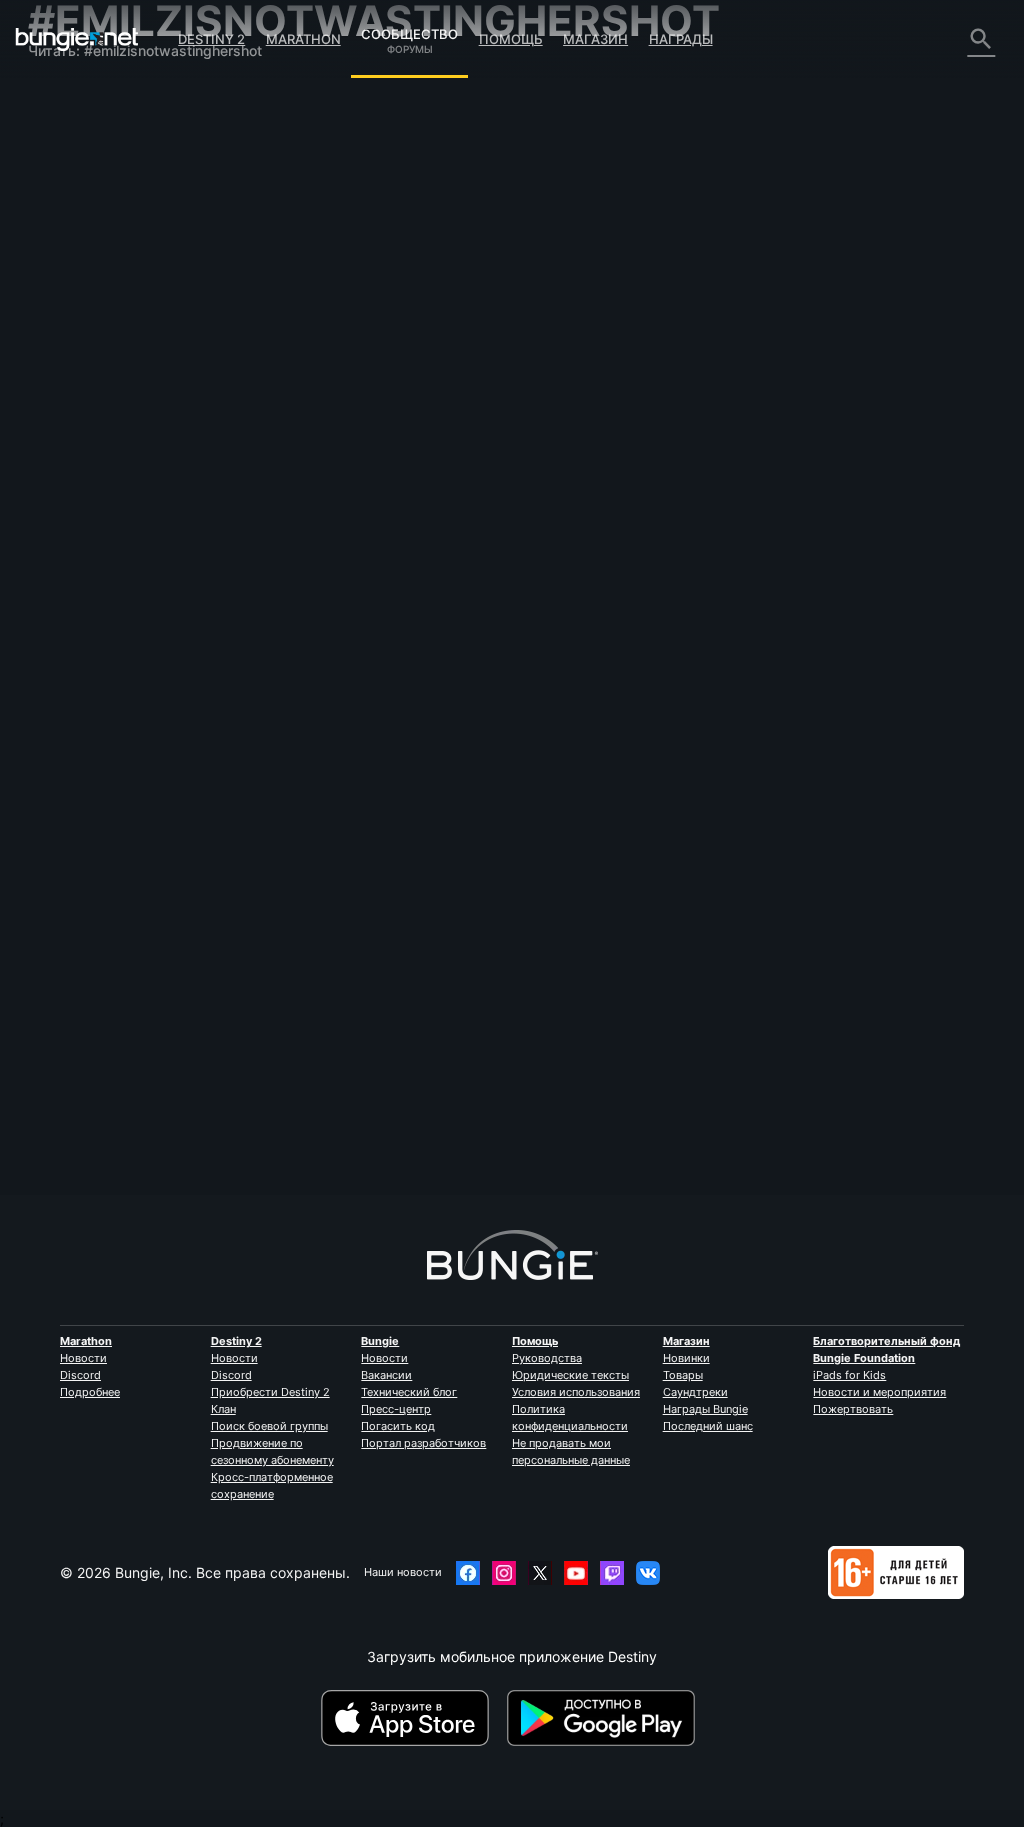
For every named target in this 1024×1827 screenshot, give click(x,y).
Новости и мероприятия (879, 1392)
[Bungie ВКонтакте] (648, 1573)
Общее (63, 469)
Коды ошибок (85, 214)
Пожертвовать (853, 1409)
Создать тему (330, 249)
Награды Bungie (705, 1409)
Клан (223, 1409)
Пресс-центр (396, 1409)
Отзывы (67, 129)
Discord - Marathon (103, 554)
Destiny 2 (211, 39)
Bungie (380, 1341)
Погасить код (398, 1426)
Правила (66, 576)
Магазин (595, 39)
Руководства (547, 1358)
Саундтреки (695, 1392)
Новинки (686, 1358)
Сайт (56, 299)
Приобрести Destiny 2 (270, 1392)
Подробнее (90, 1392)
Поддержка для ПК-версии (133, 384)
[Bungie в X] (540, 1573)
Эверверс (73, 248)
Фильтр (411, 248)
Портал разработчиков (423, 1443)
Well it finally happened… (358, 344)
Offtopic (464, 346)
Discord (80, 1375)
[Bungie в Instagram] (504, 1573)
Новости (83, 1358)
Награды (681, 39)
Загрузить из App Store (412, 1718)
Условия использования (576, 1392)
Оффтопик (74, 520)
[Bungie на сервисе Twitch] (612, 1573)
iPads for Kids (849, 1375)
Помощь (511, 39)
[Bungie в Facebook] (468, 1573)
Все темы (73, 95)
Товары (683, 1375)
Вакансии (386, 1375)
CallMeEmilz (316, 361)
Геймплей (73, 180)
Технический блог (409, 1392)
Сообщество (409, 31)
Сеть (56, 231)
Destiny (77, 39)
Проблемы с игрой (104, 265)
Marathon (303, 39)
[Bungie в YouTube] (576, 1573)
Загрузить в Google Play (605, 1718)
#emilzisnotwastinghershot (560, 346)
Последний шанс (708, 1426)
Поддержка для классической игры (95, 444)
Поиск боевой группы (269, 1426)
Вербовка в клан (97, 486)
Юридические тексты (570, 1375)
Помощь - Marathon (106, 537)
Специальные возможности (135, 282)
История (69, 163)
